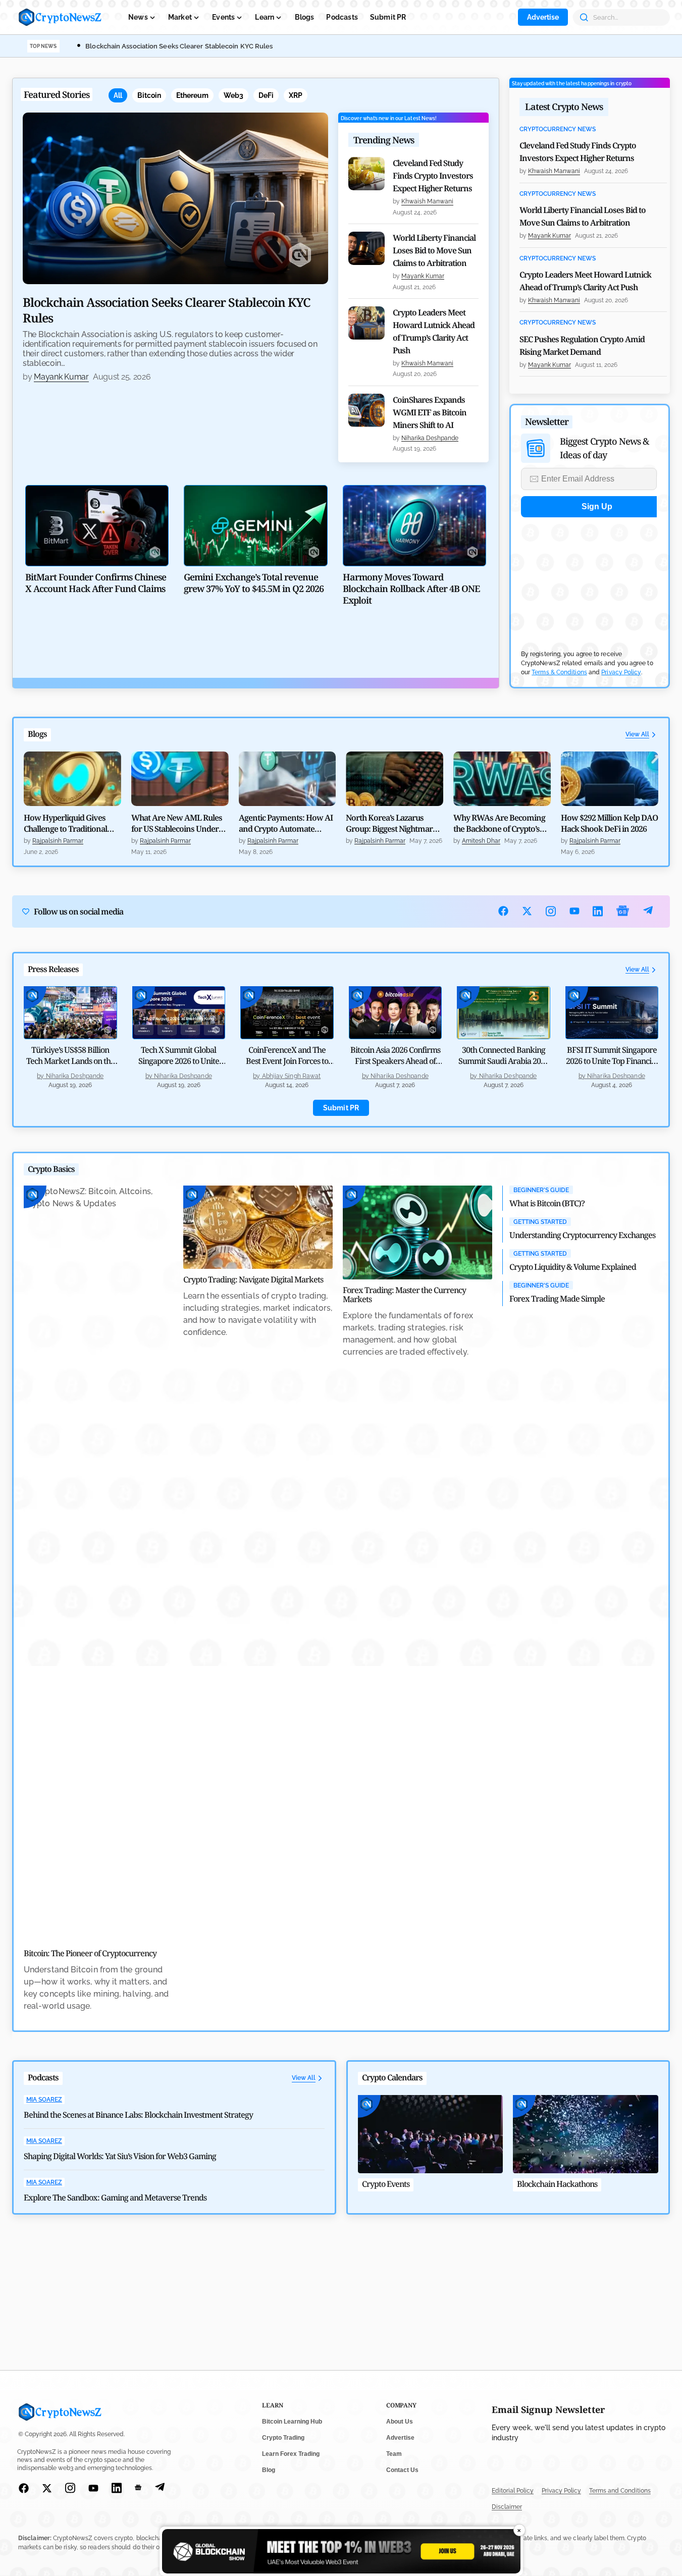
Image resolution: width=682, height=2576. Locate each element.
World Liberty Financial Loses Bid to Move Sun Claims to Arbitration (434, 250)
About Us (400, 2422)
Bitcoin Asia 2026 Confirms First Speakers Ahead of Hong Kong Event (395, 1061)
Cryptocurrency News (558, 129)
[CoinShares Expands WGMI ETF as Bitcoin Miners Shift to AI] (366, 410)
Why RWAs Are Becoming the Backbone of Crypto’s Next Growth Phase (499, 823)
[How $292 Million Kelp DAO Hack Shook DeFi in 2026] (610, 779)
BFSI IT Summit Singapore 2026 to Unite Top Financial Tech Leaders (612, 1061)
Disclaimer (507, 2507)
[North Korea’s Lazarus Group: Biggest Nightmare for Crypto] (395, 779)
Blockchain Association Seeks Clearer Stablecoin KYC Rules (179, 46)
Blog (269, 2470)
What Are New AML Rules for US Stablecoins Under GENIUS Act (177, 823)
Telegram (648, 911)
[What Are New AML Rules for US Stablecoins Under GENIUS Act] (180, 779)
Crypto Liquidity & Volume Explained (573, 1267)
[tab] (118, 95)
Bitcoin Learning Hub (292, 2422)
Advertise (543, 17)
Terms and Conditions (620, 2491)
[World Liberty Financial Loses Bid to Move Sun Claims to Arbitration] (366, 248)
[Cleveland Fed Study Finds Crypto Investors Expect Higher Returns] (366, 174)
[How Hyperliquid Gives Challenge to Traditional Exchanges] (72, 779)
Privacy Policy (621, 672)
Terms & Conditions (559, 672)
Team (394, 2454)
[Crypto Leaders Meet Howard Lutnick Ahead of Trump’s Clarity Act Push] (366, 323)
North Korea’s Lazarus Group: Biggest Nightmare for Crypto (391, 823)
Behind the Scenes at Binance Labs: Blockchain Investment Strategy (138, 2115)
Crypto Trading (283, 2438)
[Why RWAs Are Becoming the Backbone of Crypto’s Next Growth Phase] (502, 779)
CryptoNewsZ (60, 17)
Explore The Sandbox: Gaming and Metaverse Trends (115, 2197)
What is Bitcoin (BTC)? (547, 1203)
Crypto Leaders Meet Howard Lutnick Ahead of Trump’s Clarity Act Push (434, 331)
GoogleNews (623, 911)
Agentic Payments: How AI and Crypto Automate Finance (286, 823)
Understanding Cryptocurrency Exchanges (582, 1235)
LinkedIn (598, 911)
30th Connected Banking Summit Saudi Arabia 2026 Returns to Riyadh (504, 1061)
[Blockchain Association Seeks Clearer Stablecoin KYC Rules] (175, 198)
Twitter (527, 911)
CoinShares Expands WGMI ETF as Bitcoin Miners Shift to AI (430, 412)
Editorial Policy (513, 2491)
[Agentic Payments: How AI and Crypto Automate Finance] (287, 779)
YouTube (575, 911)
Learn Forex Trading (291, 2454)
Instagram (551, 911)
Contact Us (402, 2470)
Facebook (504, 911)
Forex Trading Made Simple (557, 1299)
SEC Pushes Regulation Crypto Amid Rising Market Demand (582, 345)
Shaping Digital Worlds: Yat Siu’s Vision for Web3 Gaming (120, 2156)
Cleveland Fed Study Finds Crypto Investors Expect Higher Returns (433, 176)
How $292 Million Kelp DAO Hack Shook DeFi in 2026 (609, 823)
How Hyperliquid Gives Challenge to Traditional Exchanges (65, 823)
